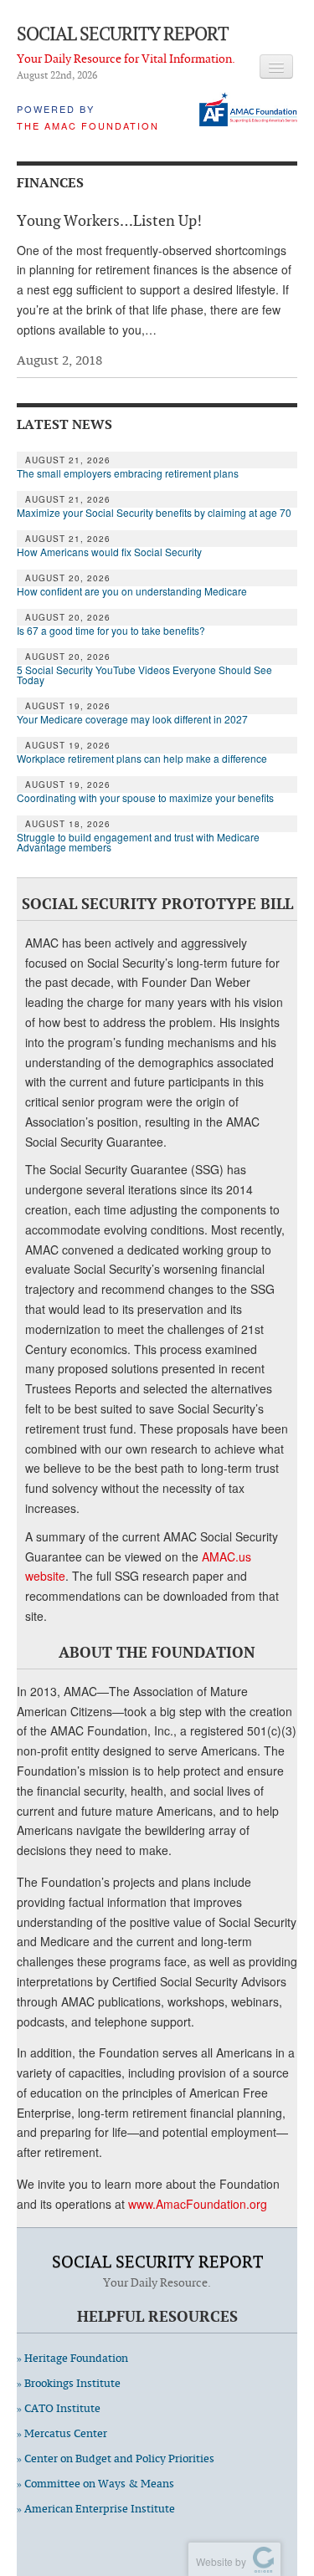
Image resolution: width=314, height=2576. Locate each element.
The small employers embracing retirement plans (128, 473)
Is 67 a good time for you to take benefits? (111, 631)
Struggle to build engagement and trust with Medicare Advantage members (138, 842)
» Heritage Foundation (72, 2358)
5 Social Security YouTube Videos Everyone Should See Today (144, 675)
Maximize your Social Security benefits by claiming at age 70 (154, 513)
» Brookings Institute (69, 2383)
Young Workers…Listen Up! (109, 220)
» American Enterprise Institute (96, 2509)
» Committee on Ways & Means (95, 2484)
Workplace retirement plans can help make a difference (142, 759)
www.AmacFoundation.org (198, 2204)
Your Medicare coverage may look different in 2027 (134, 719)
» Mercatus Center (62, 2433)
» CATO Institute (59, 2408)
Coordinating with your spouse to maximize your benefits (145, 798)
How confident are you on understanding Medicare (132, 591)
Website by (219, 2561)
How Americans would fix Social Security (109, 552)
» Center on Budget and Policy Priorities (116, 2458)
